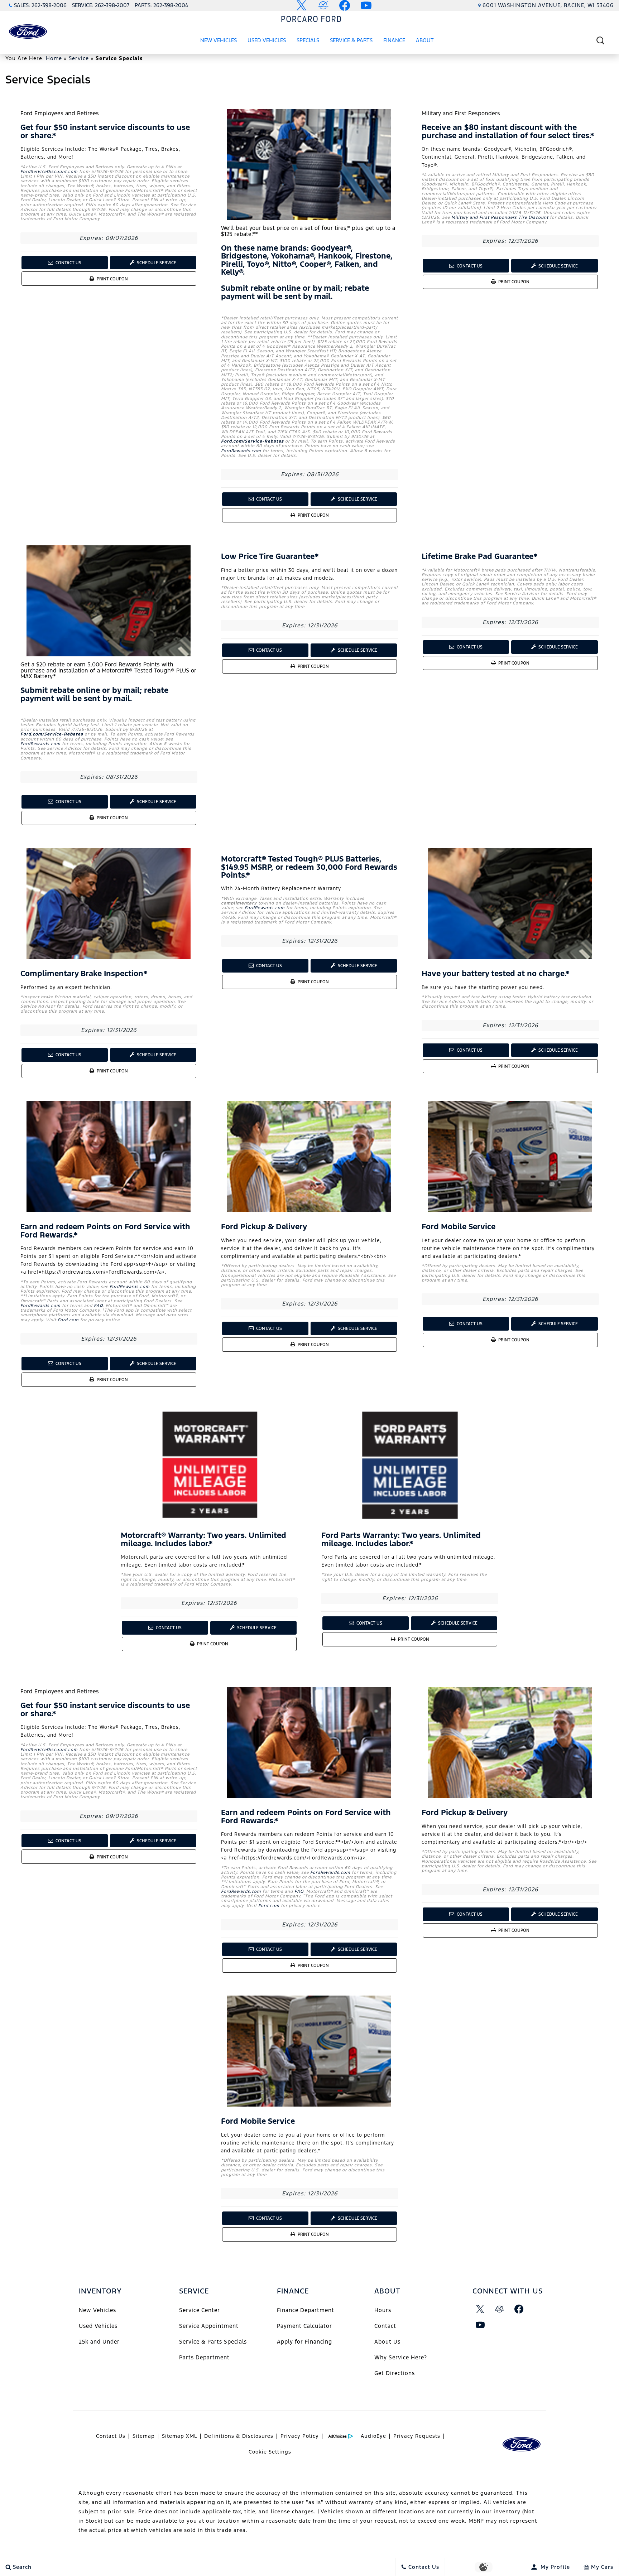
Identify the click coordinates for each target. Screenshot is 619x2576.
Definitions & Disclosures (239, 2436)
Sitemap (144, 2436)
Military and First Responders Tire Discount (500, 217)
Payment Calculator (304, 2326)
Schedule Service (156, 263)
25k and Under (99, 2342)
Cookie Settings (270, 2452)
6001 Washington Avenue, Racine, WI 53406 (548, 5)
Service (79, 58)
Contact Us (68, 263)
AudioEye (373, 2436)
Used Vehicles (267, 40)
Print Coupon (113, 281)
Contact (385, 2326)
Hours (383, 2310)
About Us (387, 2342)
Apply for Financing (304, 2342)
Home (54, 58)
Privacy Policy (300, 2436)
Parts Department (204, 2357)
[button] (600, 40)
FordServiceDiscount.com (49, 172)
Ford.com (68, 1320)
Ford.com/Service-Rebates (252, 441)
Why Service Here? (401, 2357)
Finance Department (306, 2310)
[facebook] (519, 2309)
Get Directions (395, 2373)
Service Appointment (209, 2326)
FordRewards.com (241, 451)
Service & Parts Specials (213, 2342)
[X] (480, 2309)
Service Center (200, 2310)
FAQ (98, 1306)
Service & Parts (351, 40)
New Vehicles (219, 40)
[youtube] (480, 2325)
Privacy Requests (417, 2436)
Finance (394, 40)
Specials (308, 40)
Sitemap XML (179, 2436)
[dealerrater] (500, 2309)
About (425, 40)
